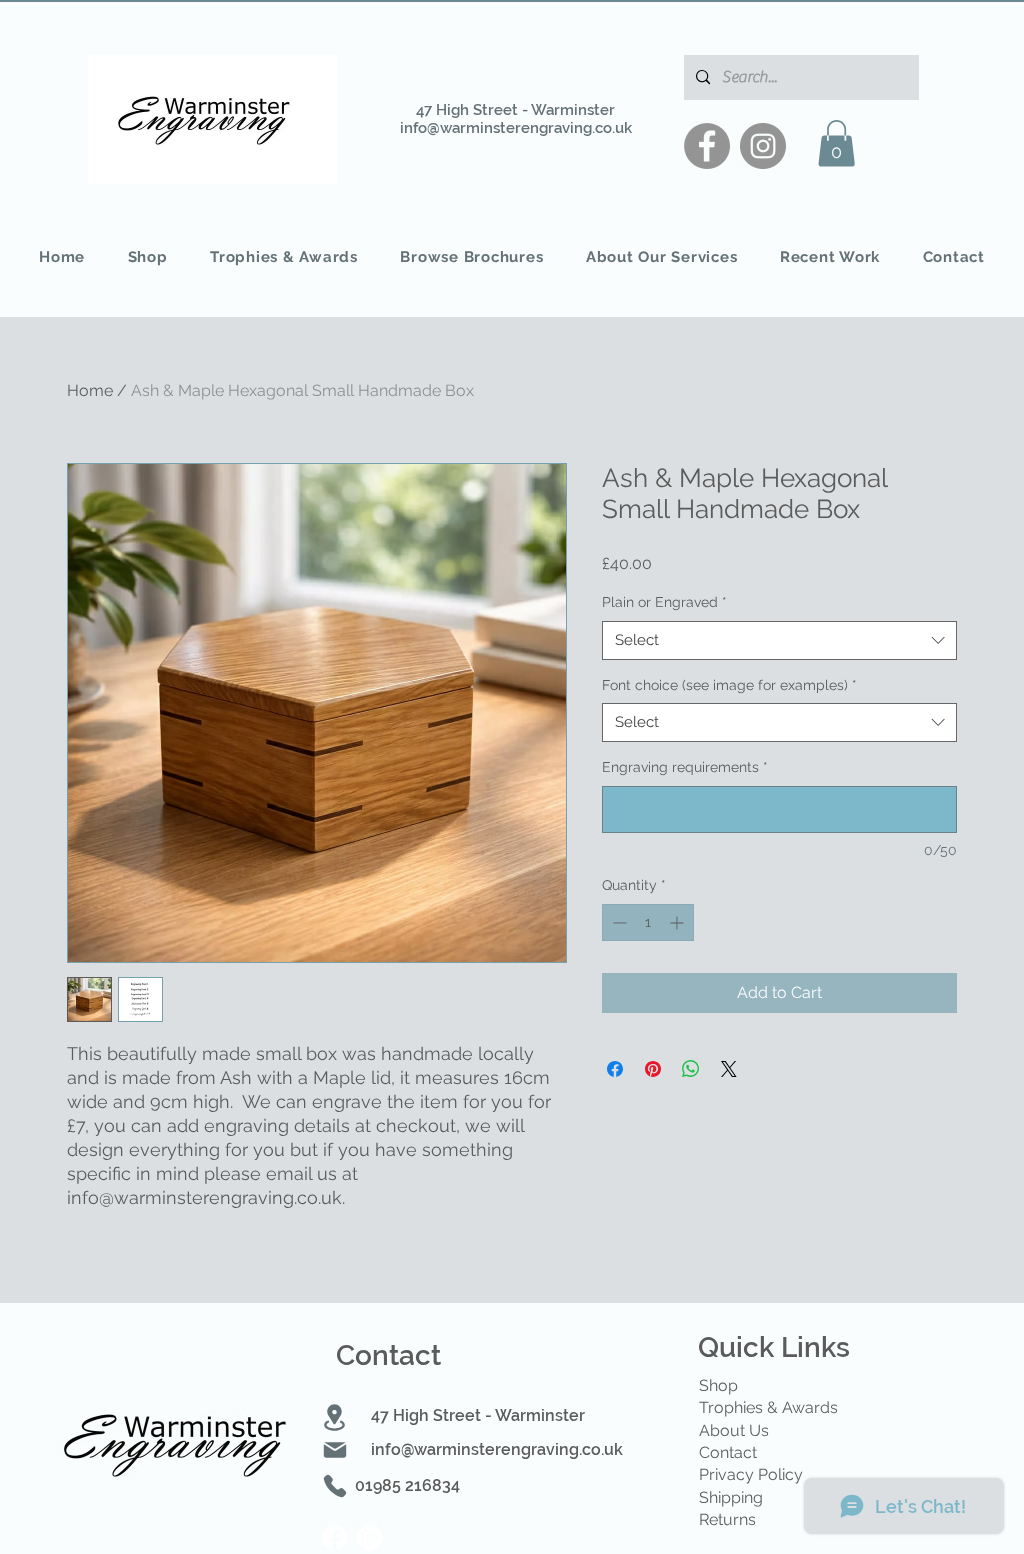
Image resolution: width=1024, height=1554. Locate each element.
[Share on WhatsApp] (691, 1069)
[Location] (334, 1417)
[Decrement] (617, 922)
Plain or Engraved (664, 602)
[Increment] (678, 922)
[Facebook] (707, 146)
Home (90, 390)
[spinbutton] (648, 922)
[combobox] (779, 640)
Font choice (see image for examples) (729, 685)
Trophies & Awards (768, 1407)
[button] (836, 143)
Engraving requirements (685, 767)
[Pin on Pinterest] (653, 1069)
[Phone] (335, 1486)
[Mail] (335, 1450)
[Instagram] (763, 146)
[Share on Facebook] (615, 1069)
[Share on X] (729, 1069)
